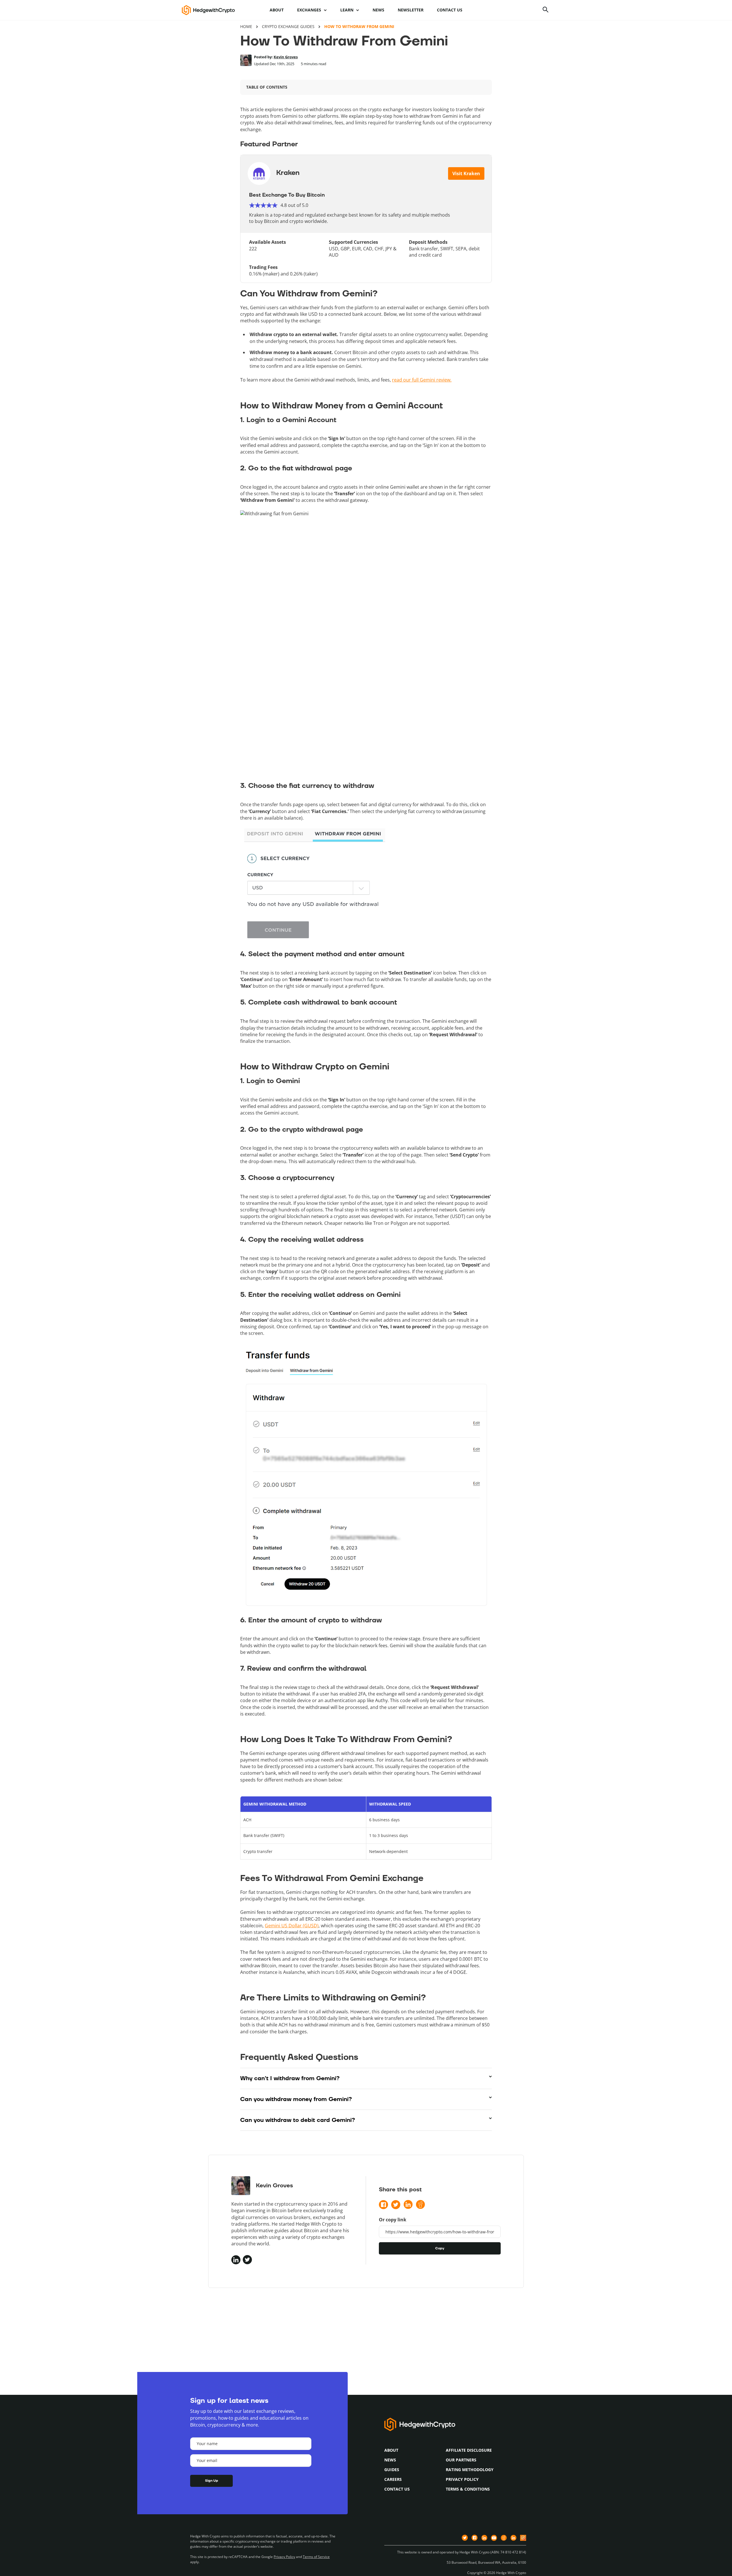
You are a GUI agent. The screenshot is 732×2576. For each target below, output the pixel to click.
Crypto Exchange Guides (288, 26)
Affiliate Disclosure (469, 2450)
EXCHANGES (309, 10)
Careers (393, 2479)
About (277, 10)
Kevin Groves (286, 57)
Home (246, 26)
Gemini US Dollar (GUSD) (292, 1926)
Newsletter (411, 10)
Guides (392, 2470)
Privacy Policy (462, 2479)
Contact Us (450, 10)
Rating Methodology (470, 2470)
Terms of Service (316, 2557)
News (378, 10)
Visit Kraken (466, 173)
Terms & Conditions (468, 2489)
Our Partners (461, 2460)
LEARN (347, 10)
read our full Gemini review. (422, 380)
